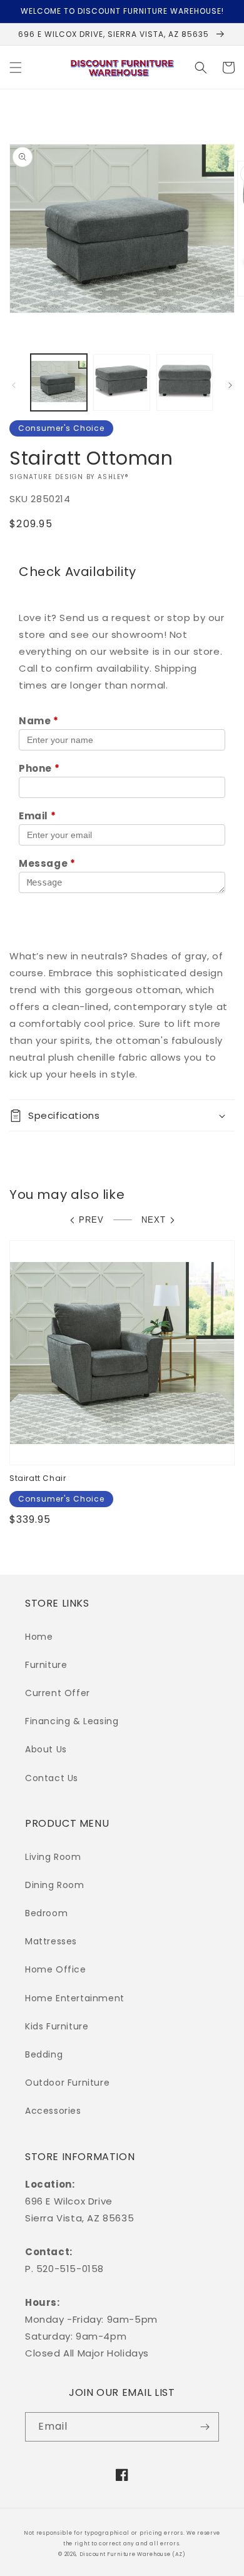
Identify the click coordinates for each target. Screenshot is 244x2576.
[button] (16, 68)
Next (154, 1220)
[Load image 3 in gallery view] (185, 382)
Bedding (44, 2054)
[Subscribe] (205, 2427)
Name (39, 721)
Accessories (53, 2111)
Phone (39, 768)
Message (47, 863)
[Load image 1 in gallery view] (59, 382)
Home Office (56, 1969)
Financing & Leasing (72, 1721)
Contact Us (52, 1778)
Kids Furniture (57, 2026)
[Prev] (14, 385)
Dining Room (55, 1885)
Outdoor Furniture (67, 2083)
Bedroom (46, 1913)
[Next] (230, 385)
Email (37, 816)
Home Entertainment (75, 1998)
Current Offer (58, 1693)
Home (39, 1637)
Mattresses (51, 1941)
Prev (91, 1220)
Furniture (46, 1665)
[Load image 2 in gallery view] (121, 382)
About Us (46, 1749)
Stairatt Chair (38, 1478)
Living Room (53, 1857)
